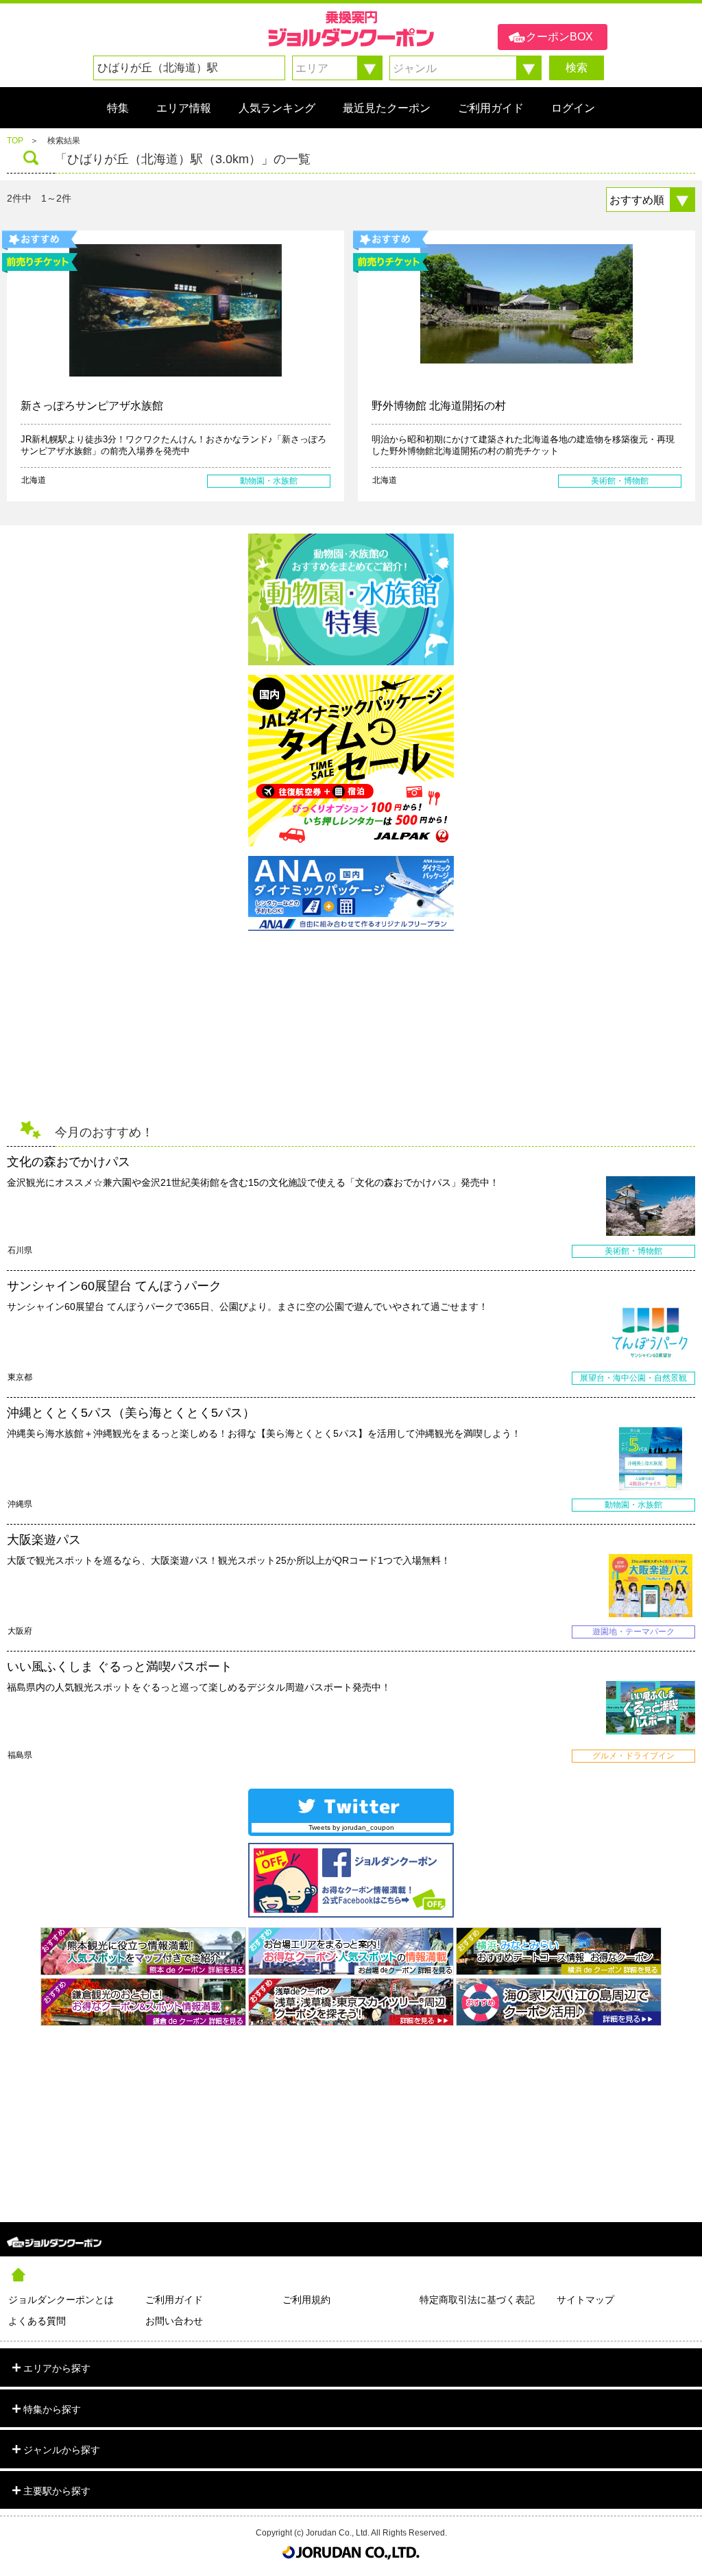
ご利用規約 (306, 2300)
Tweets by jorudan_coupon (351, 1827)
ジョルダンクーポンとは (61, 2300)
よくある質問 (37, 2321)
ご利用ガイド (174, 2300)
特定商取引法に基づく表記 (477, 2300)
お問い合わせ (174, 2321)
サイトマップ (585, 2300)
